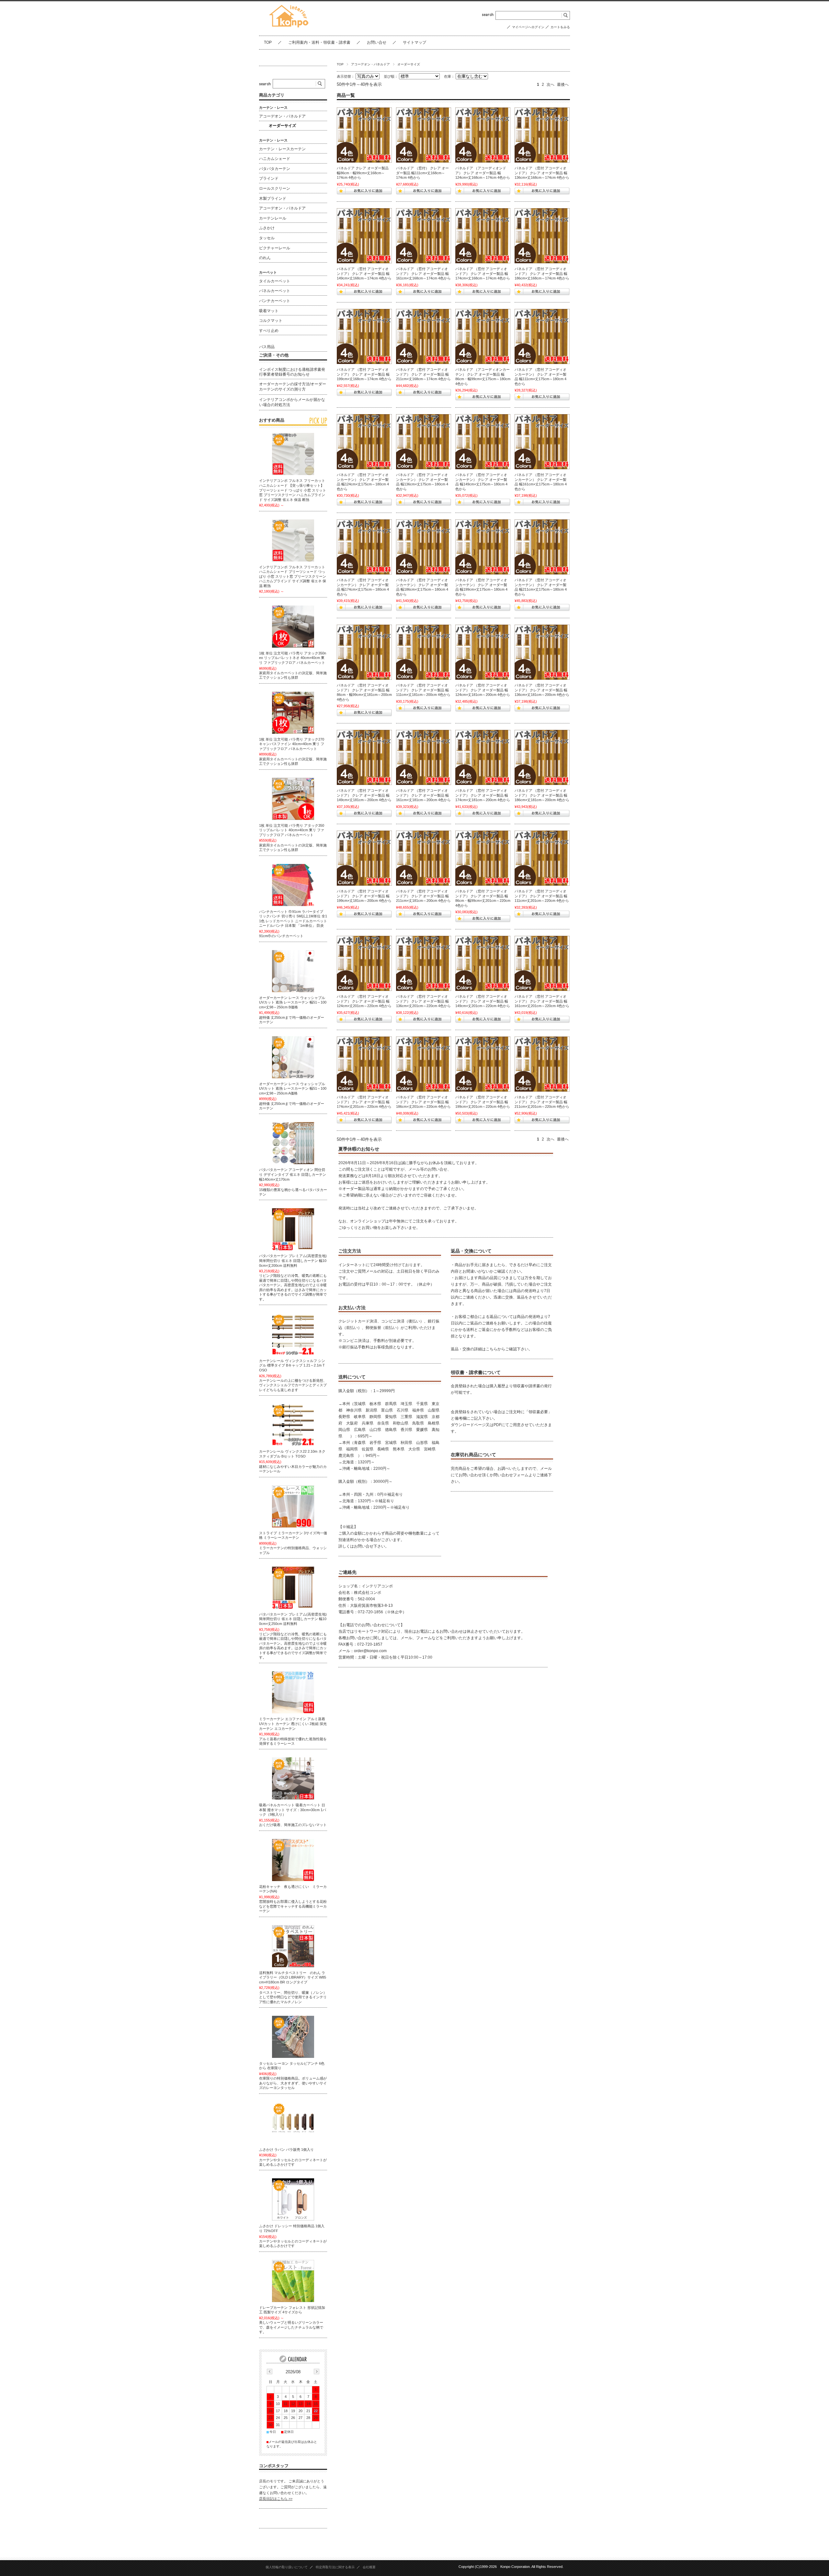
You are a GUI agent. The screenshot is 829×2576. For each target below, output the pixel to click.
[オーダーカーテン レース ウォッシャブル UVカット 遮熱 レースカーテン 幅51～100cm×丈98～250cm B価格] (293, 971)
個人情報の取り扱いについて (287, 2567)
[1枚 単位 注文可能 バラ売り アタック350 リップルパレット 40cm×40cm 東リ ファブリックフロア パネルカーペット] (293, 799)
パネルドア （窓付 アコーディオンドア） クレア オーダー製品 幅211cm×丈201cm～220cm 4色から (542, 1102)
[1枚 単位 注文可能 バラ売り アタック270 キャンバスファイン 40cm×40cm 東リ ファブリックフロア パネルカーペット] (293, 713)
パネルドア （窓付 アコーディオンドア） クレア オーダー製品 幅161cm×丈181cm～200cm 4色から (423, 795)
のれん (265, 258)
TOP (268, 42)
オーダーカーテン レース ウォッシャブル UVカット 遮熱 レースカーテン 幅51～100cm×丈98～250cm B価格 (293, 1002)
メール (546, 1469)
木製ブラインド (273, 199)
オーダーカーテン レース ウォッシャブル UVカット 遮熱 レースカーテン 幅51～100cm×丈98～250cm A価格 (293, 1089)
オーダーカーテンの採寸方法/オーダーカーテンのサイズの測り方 (293, 387)
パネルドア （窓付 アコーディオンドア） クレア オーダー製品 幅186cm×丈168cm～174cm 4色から (542, 273)
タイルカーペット (275, 281)
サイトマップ (414, 42)
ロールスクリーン (275, 188)
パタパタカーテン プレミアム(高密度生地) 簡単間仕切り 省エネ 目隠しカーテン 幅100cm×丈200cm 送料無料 (293, 1260)
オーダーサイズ (282, 126)
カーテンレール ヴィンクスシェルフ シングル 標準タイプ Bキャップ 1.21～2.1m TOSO (292, 1365)
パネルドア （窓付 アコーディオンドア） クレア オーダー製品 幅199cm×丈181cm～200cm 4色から (364, 896)
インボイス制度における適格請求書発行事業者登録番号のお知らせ (292, 372)
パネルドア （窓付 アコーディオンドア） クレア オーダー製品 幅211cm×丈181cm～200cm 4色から (423, 896)
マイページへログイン (528, 27)
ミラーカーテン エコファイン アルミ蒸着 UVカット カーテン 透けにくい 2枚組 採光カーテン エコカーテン (293, 1724)
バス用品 (267, 347)
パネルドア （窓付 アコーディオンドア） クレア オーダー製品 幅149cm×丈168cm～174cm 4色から (364, 273)
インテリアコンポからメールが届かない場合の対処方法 (292, 402)
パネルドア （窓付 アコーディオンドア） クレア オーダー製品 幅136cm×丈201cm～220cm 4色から (423, 1001)
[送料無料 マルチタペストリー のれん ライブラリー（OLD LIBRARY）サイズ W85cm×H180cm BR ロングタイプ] (293, 1946)
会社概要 (369, 2567)
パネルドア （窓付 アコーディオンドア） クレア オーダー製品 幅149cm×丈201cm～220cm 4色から (483, 1001)
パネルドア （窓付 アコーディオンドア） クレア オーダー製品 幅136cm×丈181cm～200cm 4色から (542, 690)
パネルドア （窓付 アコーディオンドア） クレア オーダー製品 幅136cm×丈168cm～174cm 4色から (542, 173)
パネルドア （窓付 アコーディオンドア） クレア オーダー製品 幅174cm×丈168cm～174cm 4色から (483, 273)
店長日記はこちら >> (276, 2499)
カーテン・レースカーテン (282, 149)
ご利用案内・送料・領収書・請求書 (319, 42)
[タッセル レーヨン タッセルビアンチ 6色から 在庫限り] (293, 2037)
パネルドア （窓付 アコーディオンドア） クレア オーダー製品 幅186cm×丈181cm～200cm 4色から (542, 795)
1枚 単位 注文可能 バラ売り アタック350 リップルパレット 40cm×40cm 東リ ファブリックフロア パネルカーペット (292, 830)
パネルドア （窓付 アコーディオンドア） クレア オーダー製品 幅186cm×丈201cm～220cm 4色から (423, 1102)
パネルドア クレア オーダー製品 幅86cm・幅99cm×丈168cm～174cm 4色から (363, 173)
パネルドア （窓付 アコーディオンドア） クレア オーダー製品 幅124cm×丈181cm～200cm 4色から (483, 690)
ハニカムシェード (275, 159)
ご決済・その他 (274, 355)
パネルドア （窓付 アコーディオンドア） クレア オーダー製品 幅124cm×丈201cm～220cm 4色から (364, 1001)
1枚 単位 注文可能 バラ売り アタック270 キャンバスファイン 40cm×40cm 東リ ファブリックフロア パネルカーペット (292, 744)
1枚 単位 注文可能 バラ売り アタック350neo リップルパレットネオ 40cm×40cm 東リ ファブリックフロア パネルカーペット (293, 658)
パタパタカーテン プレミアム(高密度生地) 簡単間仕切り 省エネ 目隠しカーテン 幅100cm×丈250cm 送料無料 (293, 1619)
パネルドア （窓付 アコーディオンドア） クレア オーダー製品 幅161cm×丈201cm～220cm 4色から (542, 1001)
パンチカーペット (275, 301)
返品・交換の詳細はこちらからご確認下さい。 (492, 1349)
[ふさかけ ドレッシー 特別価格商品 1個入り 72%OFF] (293, 2199)
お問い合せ (377, 42)
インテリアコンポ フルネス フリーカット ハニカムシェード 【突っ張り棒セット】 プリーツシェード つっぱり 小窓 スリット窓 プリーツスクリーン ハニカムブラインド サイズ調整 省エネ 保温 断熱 (293, 490)
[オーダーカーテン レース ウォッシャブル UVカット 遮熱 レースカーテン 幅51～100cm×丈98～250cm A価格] (293, 1057)
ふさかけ (267, 228)
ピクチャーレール (275, 248)
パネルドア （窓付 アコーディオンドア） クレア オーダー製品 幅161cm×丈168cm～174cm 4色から (423, 273)
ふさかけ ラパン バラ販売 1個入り (286, 2150)
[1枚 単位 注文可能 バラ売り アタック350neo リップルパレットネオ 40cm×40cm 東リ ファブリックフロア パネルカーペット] (293, 627)
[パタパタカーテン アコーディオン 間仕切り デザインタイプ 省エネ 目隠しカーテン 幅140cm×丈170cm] (293, 1143)
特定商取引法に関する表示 (335, 2567)
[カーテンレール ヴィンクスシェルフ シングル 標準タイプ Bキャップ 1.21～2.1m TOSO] (293, 1334)
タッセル (267, 238)
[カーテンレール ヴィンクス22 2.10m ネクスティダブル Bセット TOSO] (293, 1425)
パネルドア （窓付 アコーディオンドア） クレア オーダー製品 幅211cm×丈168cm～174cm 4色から (423, 374)
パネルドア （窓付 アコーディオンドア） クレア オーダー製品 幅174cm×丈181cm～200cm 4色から (483, 795)
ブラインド (269, 178)
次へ (551, 85)
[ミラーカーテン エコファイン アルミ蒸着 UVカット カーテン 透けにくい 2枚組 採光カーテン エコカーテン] (293, 1692)
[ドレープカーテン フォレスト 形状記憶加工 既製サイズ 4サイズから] (293, 2281)
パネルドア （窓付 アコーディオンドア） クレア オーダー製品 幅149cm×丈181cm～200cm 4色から (364, 795)
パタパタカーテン (275, 169)
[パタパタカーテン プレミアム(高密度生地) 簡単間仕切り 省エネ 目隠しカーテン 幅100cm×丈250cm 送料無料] (293, 1588)
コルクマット (271, 321)
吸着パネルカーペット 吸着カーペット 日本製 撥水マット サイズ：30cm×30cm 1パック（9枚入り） (293, 1810)
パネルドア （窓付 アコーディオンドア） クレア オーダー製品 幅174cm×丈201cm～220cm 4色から (364, 1102)
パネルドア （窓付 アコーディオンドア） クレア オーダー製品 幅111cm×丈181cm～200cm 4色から (423, 690)
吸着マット (269, 311)
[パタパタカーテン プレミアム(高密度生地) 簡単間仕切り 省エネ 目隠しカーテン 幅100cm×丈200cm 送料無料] (293, 1229)
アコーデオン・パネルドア (370, 64)
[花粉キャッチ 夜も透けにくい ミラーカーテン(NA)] (293, 1860)
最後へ (563, 85)
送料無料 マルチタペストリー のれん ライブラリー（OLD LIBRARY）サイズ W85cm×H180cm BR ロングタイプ (293, 1977)
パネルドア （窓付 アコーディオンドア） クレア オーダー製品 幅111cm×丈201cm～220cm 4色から (542, 896)
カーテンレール (273, 218)
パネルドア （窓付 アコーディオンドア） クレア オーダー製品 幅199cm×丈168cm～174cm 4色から (364, 374)
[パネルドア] (364, 135)
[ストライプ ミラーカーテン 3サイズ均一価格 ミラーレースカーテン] (293, 1506)
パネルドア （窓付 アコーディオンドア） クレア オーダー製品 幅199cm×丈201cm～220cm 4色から (483, 1102)
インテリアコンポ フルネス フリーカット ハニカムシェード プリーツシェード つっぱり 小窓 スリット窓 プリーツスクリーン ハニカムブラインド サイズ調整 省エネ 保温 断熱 (293, 576)
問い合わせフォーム (511, 1475)
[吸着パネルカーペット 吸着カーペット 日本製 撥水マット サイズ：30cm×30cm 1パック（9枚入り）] (293, 1778)
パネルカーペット (275, 291)
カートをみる (560, 27)
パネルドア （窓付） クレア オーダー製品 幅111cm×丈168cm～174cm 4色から (422, 173)
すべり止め (269, 331)
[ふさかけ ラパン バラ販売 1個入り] (293, 2123)
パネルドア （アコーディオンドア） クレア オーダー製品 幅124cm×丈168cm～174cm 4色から (483, 173)
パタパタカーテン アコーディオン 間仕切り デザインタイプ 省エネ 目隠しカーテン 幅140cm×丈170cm (293, 1174)
